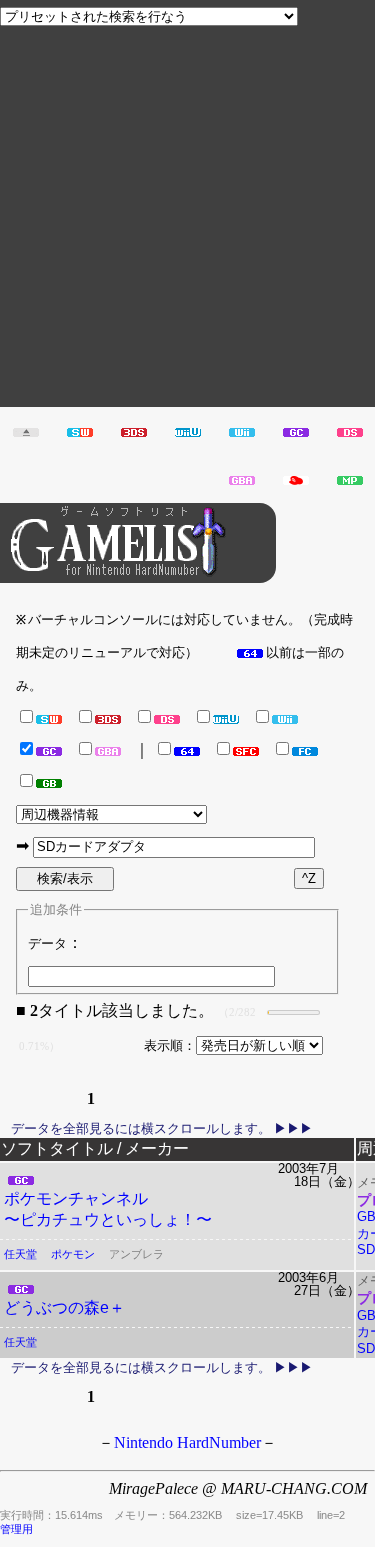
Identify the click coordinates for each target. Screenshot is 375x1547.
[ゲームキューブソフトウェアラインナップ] (296, 430)
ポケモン (73, 1254)
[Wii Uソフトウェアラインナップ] (188, 430)
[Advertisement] (187, 219)
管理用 (16, 1529)
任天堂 (20, 1254)
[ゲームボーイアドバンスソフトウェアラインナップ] (242, 478)
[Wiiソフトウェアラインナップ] (242, 430)
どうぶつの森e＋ (64, 1307)
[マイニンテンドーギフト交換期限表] (296, 478)
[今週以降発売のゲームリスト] (26, 430)
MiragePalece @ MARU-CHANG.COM (238, 1488)
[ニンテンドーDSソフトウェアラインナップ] (350, 430)
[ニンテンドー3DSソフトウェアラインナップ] (134, 430)
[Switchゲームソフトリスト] (80, 430)
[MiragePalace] (350, 478)
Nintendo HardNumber (187, 1442)
